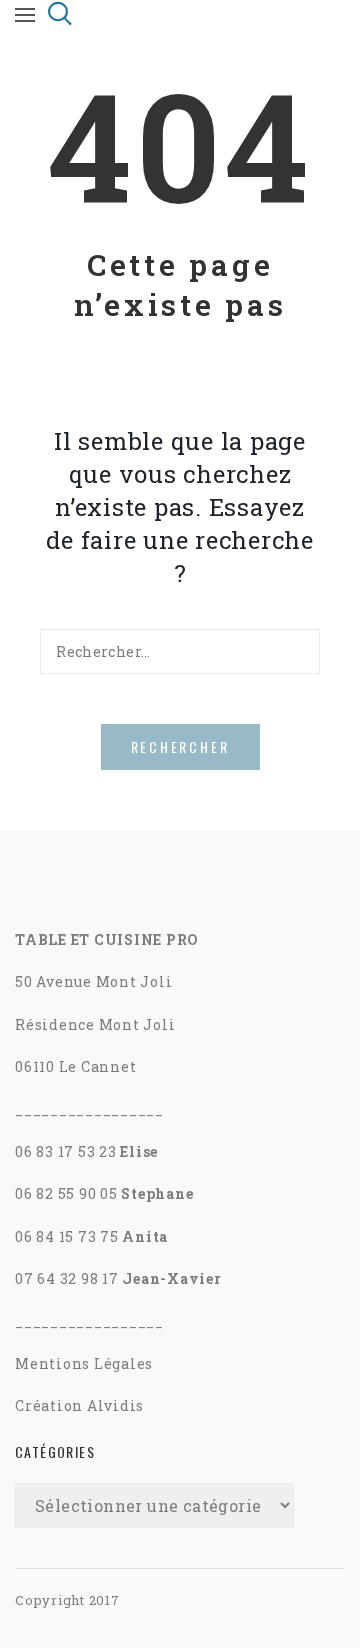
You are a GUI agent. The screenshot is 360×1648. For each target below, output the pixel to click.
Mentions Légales (84, 1363)
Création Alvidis (79, 1405)
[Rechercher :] (179, 651)
